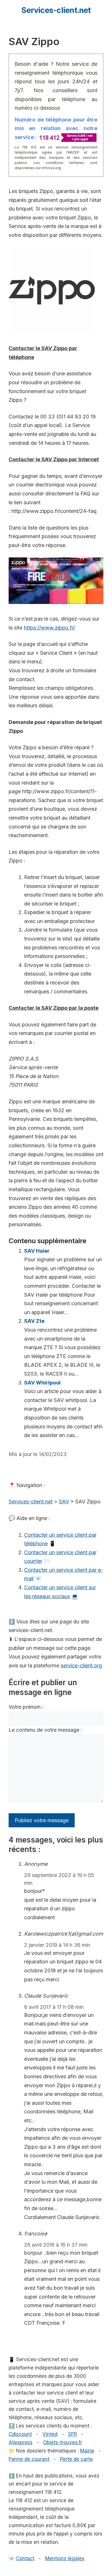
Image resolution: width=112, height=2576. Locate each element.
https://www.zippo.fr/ (49, 628)
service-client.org (81, 1665)
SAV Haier (37, 1251)
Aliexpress (21, 2442)
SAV (64, 1502)
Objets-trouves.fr (63, 2442)
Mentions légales (65, 2558)
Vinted (50, 2434)
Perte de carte (76, 2459)
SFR (73, 2434)
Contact (25, 2558)
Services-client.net (56, 10)
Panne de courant (29, 2459)
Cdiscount (20, 2434)
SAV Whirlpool (42, 1383)
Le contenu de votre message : (45, 1730)
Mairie (87, 2451)
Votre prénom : (26, 1707)
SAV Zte (34, 1321)
